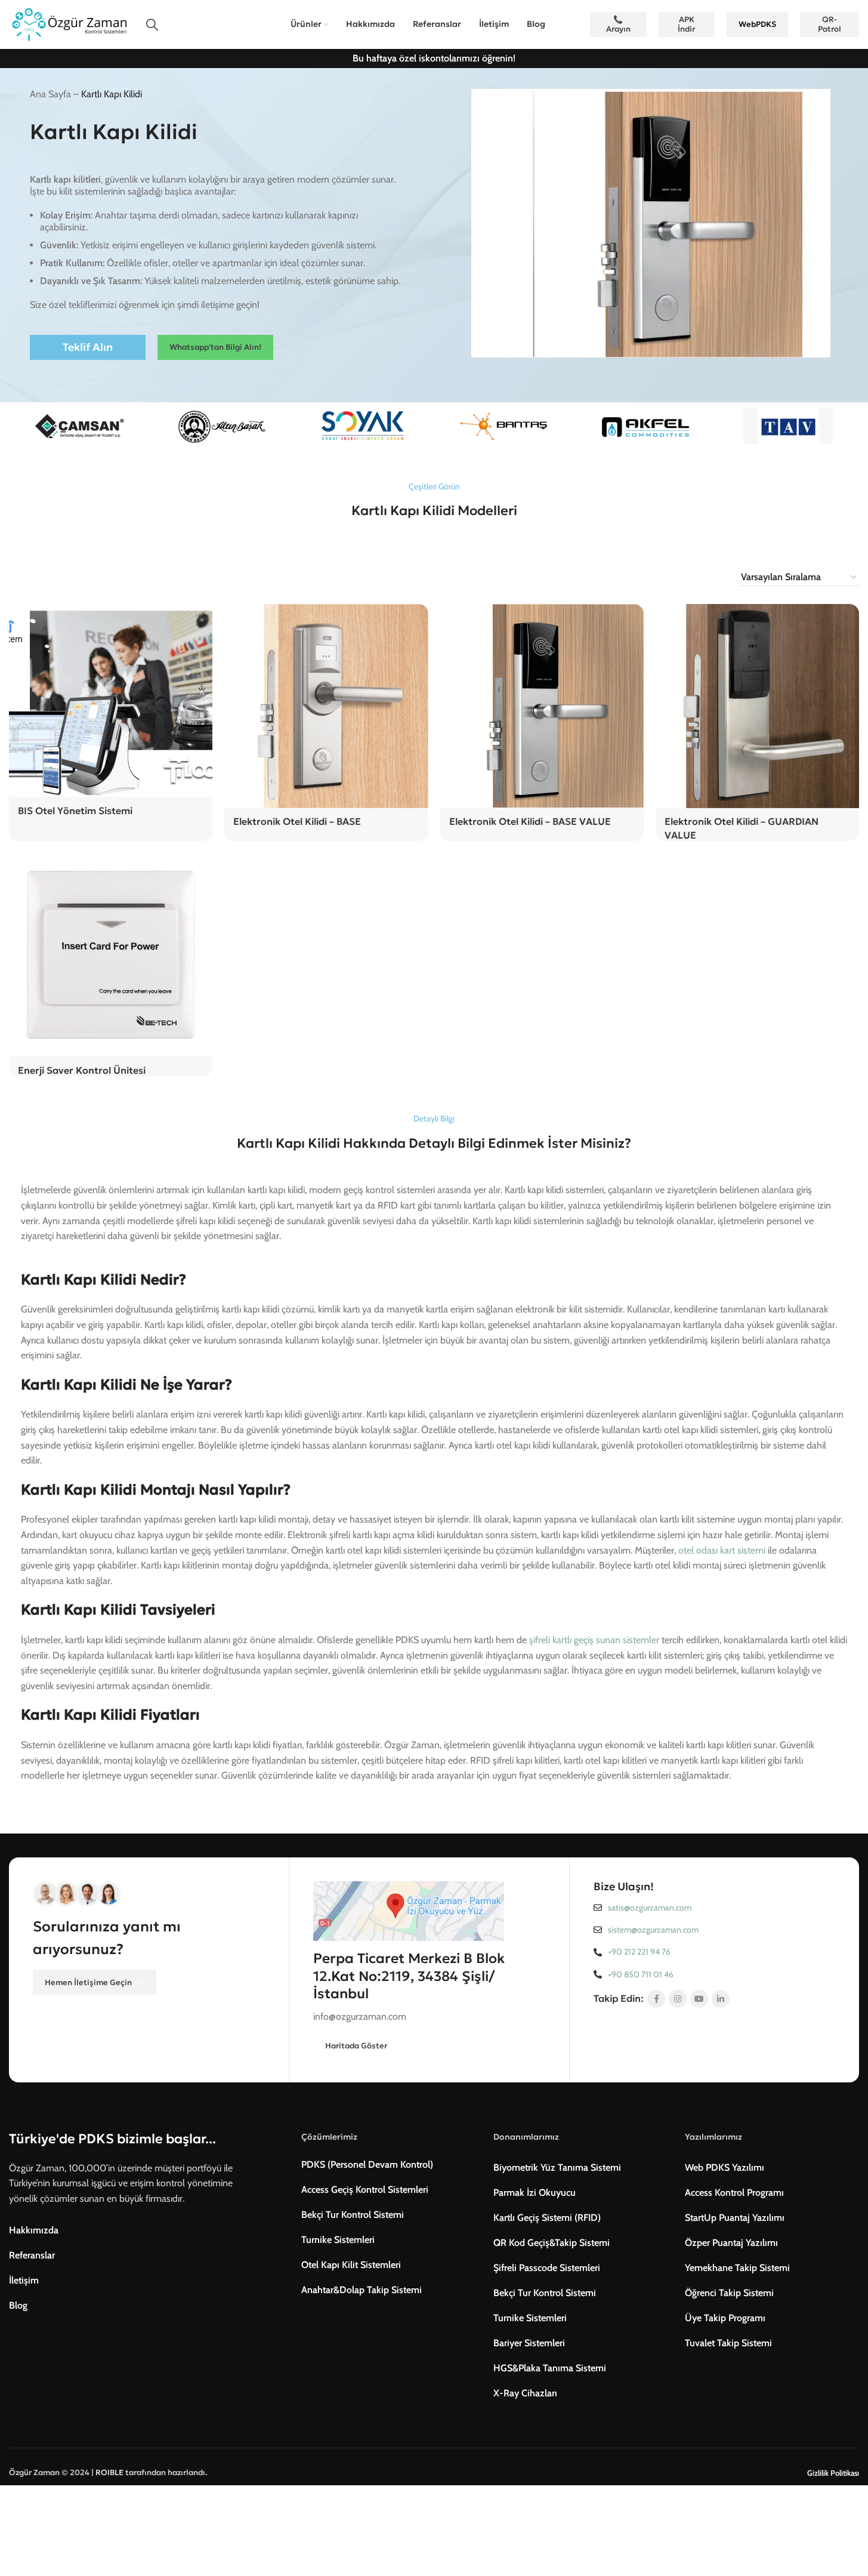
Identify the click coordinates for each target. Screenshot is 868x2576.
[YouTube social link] (699, 1999)
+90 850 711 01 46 (641, 1974)
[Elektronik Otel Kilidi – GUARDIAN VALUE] (757, 706)
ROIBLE (109, 2472)
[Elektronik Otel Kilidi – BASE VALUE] (542, 706)
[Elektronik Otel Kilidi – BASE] (326, 706)
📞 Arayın (618, 24)
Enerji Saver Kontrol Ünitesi (82, 1070)
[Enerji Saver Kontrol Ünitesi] (111, 955)
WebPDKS (757, 24)
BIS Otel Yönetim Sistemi (75, 811)
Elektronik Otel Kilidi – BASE (297, 821)
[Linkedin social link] (721, 1999)
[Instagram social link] (678, 1999)
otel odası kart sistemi (722, 1550)
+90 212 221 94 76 (639, 1952)
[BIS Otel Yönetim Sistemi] (111, 700)
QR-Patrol (830, 24)
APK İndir (686, 24)
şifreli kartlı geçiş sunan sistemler (594, 1640)
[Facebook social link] (656, 1999)
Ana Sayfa (50, 94)
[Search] (152, 24)
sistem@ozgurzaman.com (653, 1930)
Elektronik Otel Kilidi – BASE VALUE (530, 821)
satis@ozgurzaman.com (650, 1908)
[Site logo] (69, 24)
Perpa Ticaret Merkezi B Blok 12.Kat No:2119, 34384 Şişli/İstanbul (409, 1976)
